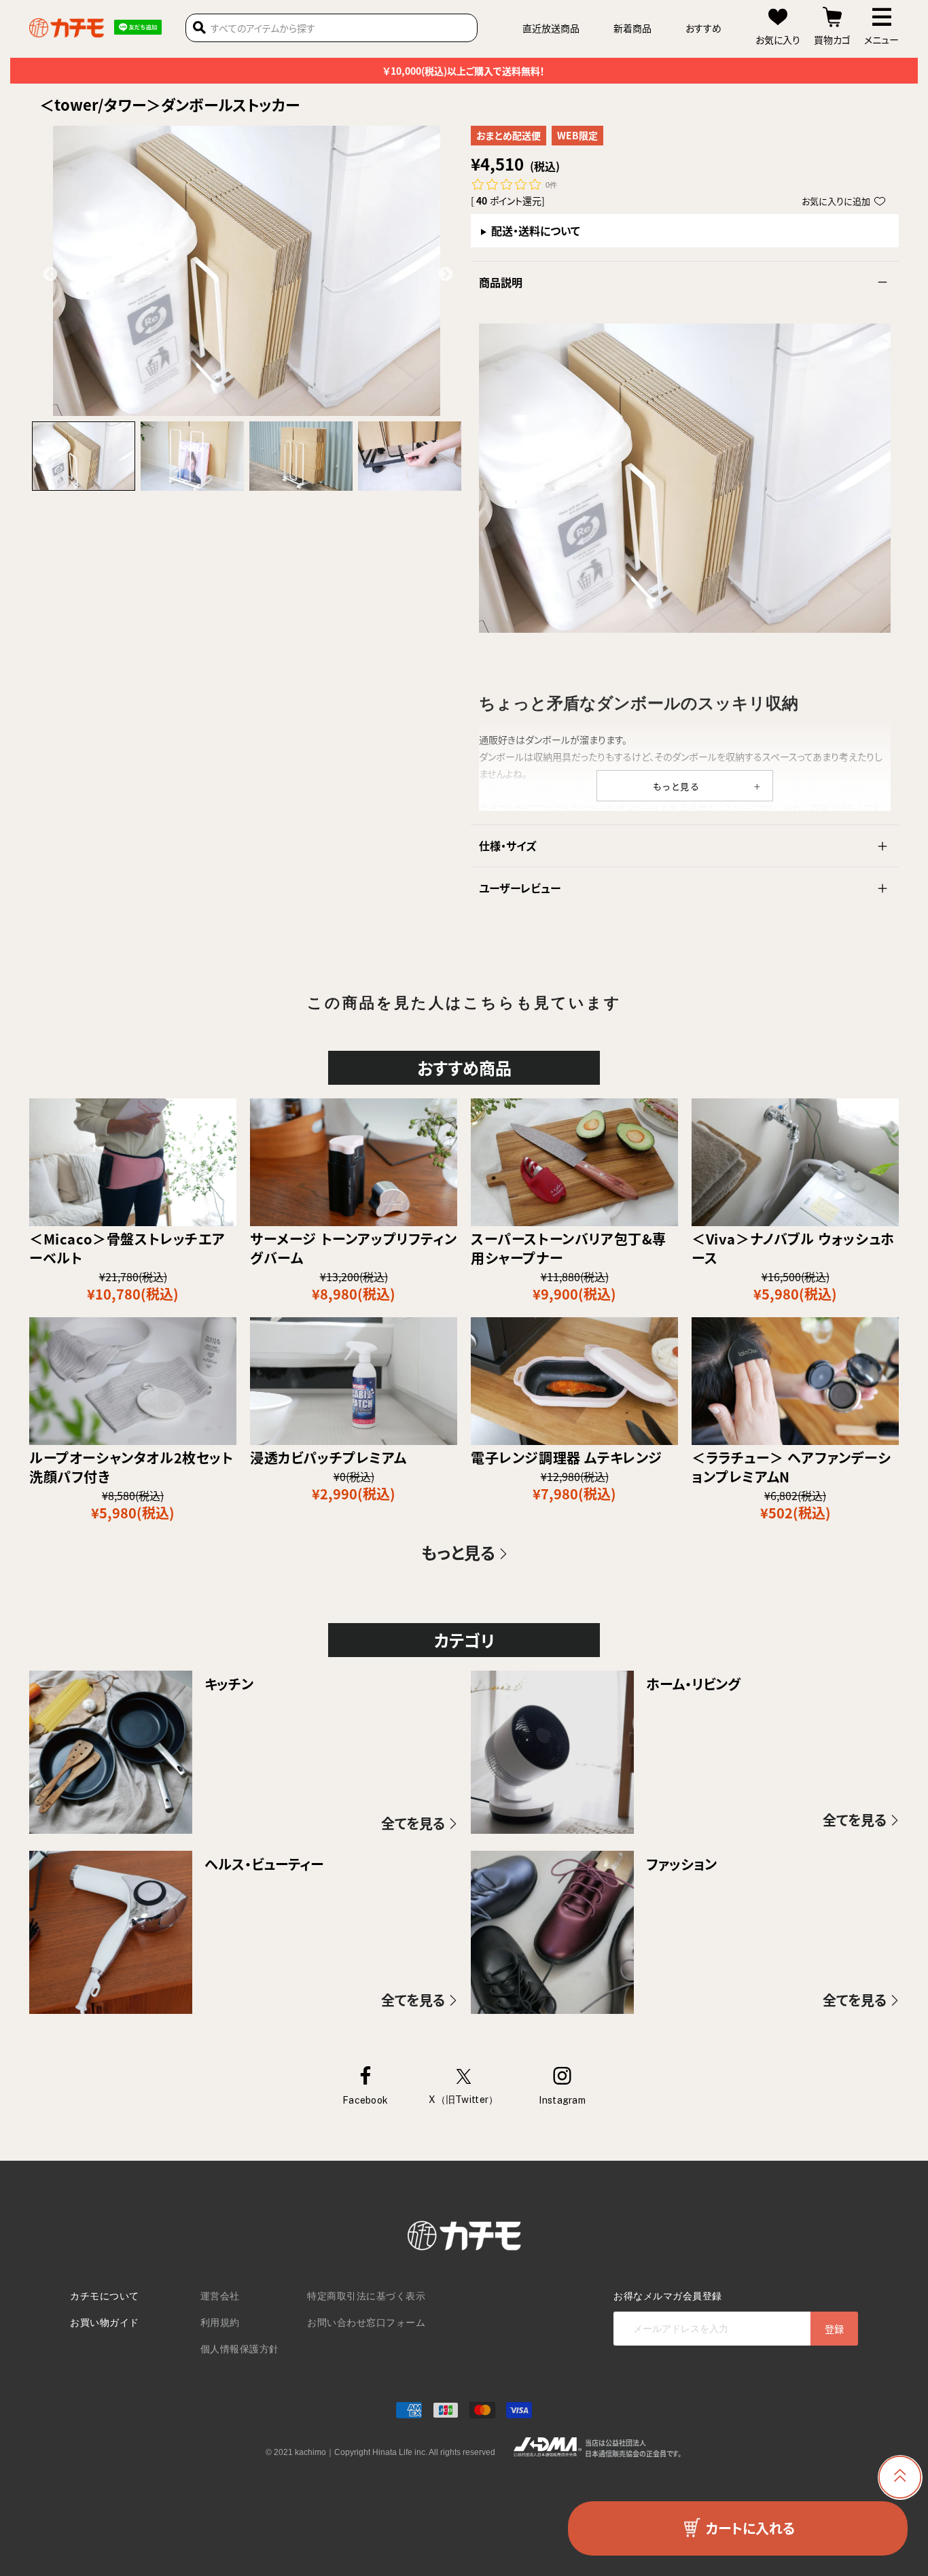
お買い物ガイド (105, 2322)
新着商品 (632, 28)
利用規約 (220, 2322)
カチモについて (105, 2296)
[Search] (199, 28)
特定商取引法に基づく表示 (366, 2296)
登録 (834, 2329)
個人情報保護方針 (240, 2349)
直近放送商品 (551, 28)
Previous (49, 273)
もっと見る (677, 786)
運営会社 (220, 2296)
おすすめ (703, 28)
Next (444, 273)
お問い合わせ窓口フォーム (366, 2322)
